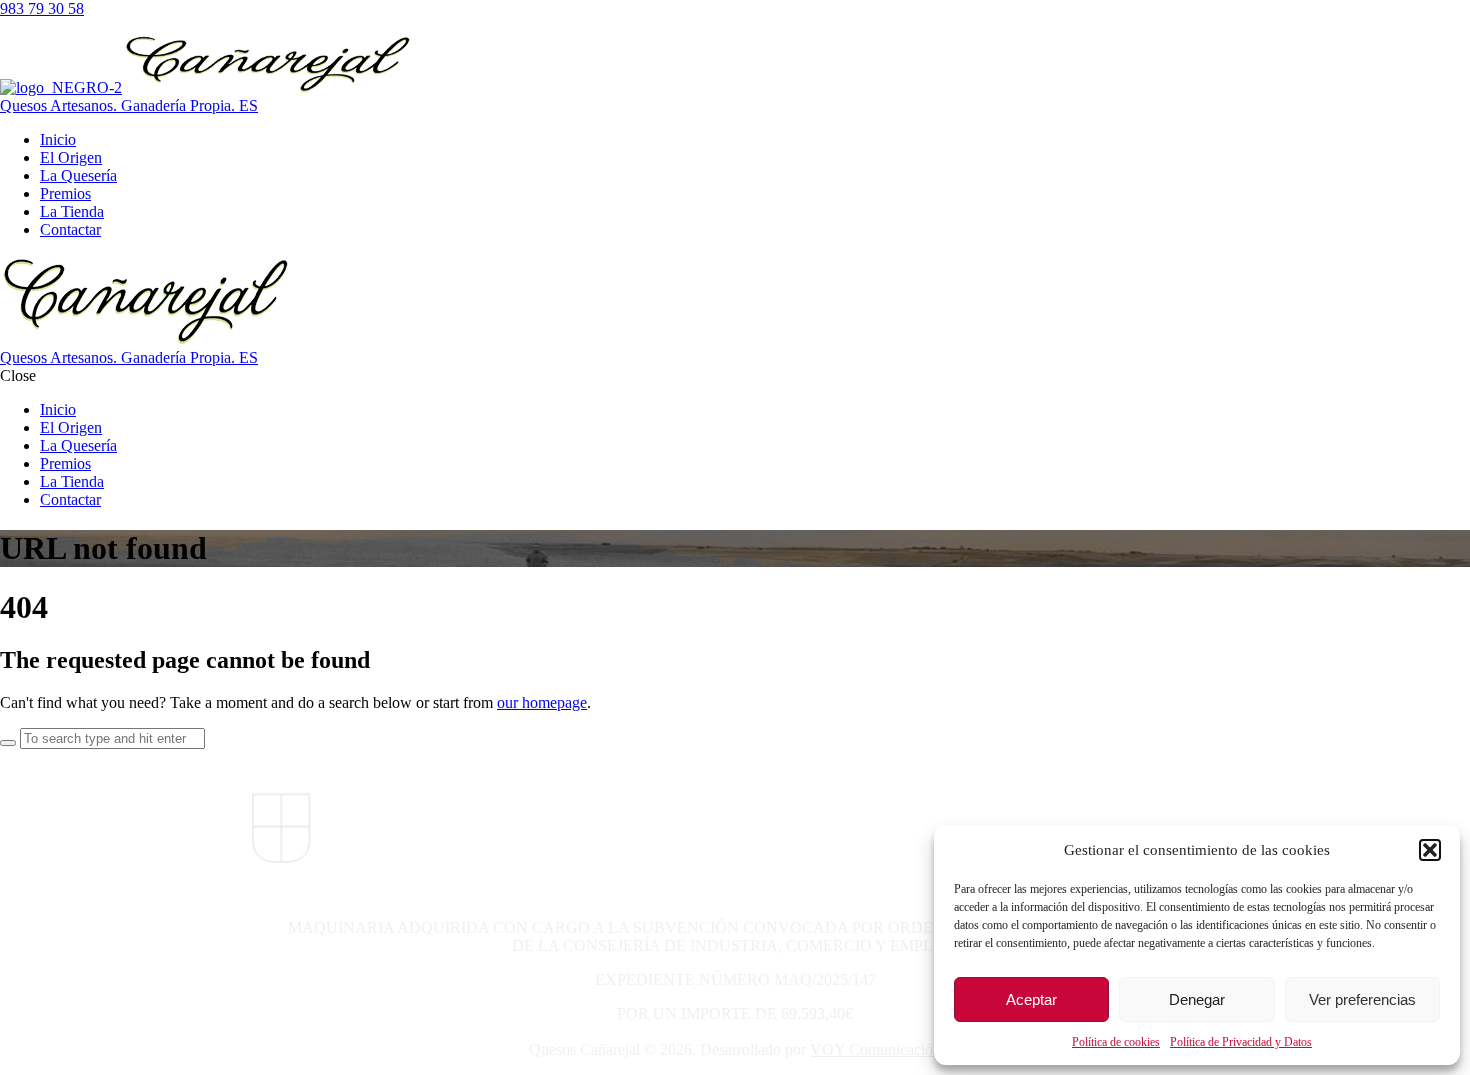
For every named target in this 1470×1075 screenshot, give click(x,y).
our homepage (542, 702)
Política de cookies (1116, 1042)
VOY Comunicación (875, 1049)
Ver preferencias (1362, 999)
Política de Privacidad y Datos (1241, 1042)
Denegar (1197, 999)
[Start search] (8, 743)
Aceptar (1031, 999)
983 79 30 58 (42, 8)
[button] (1430, 850)
